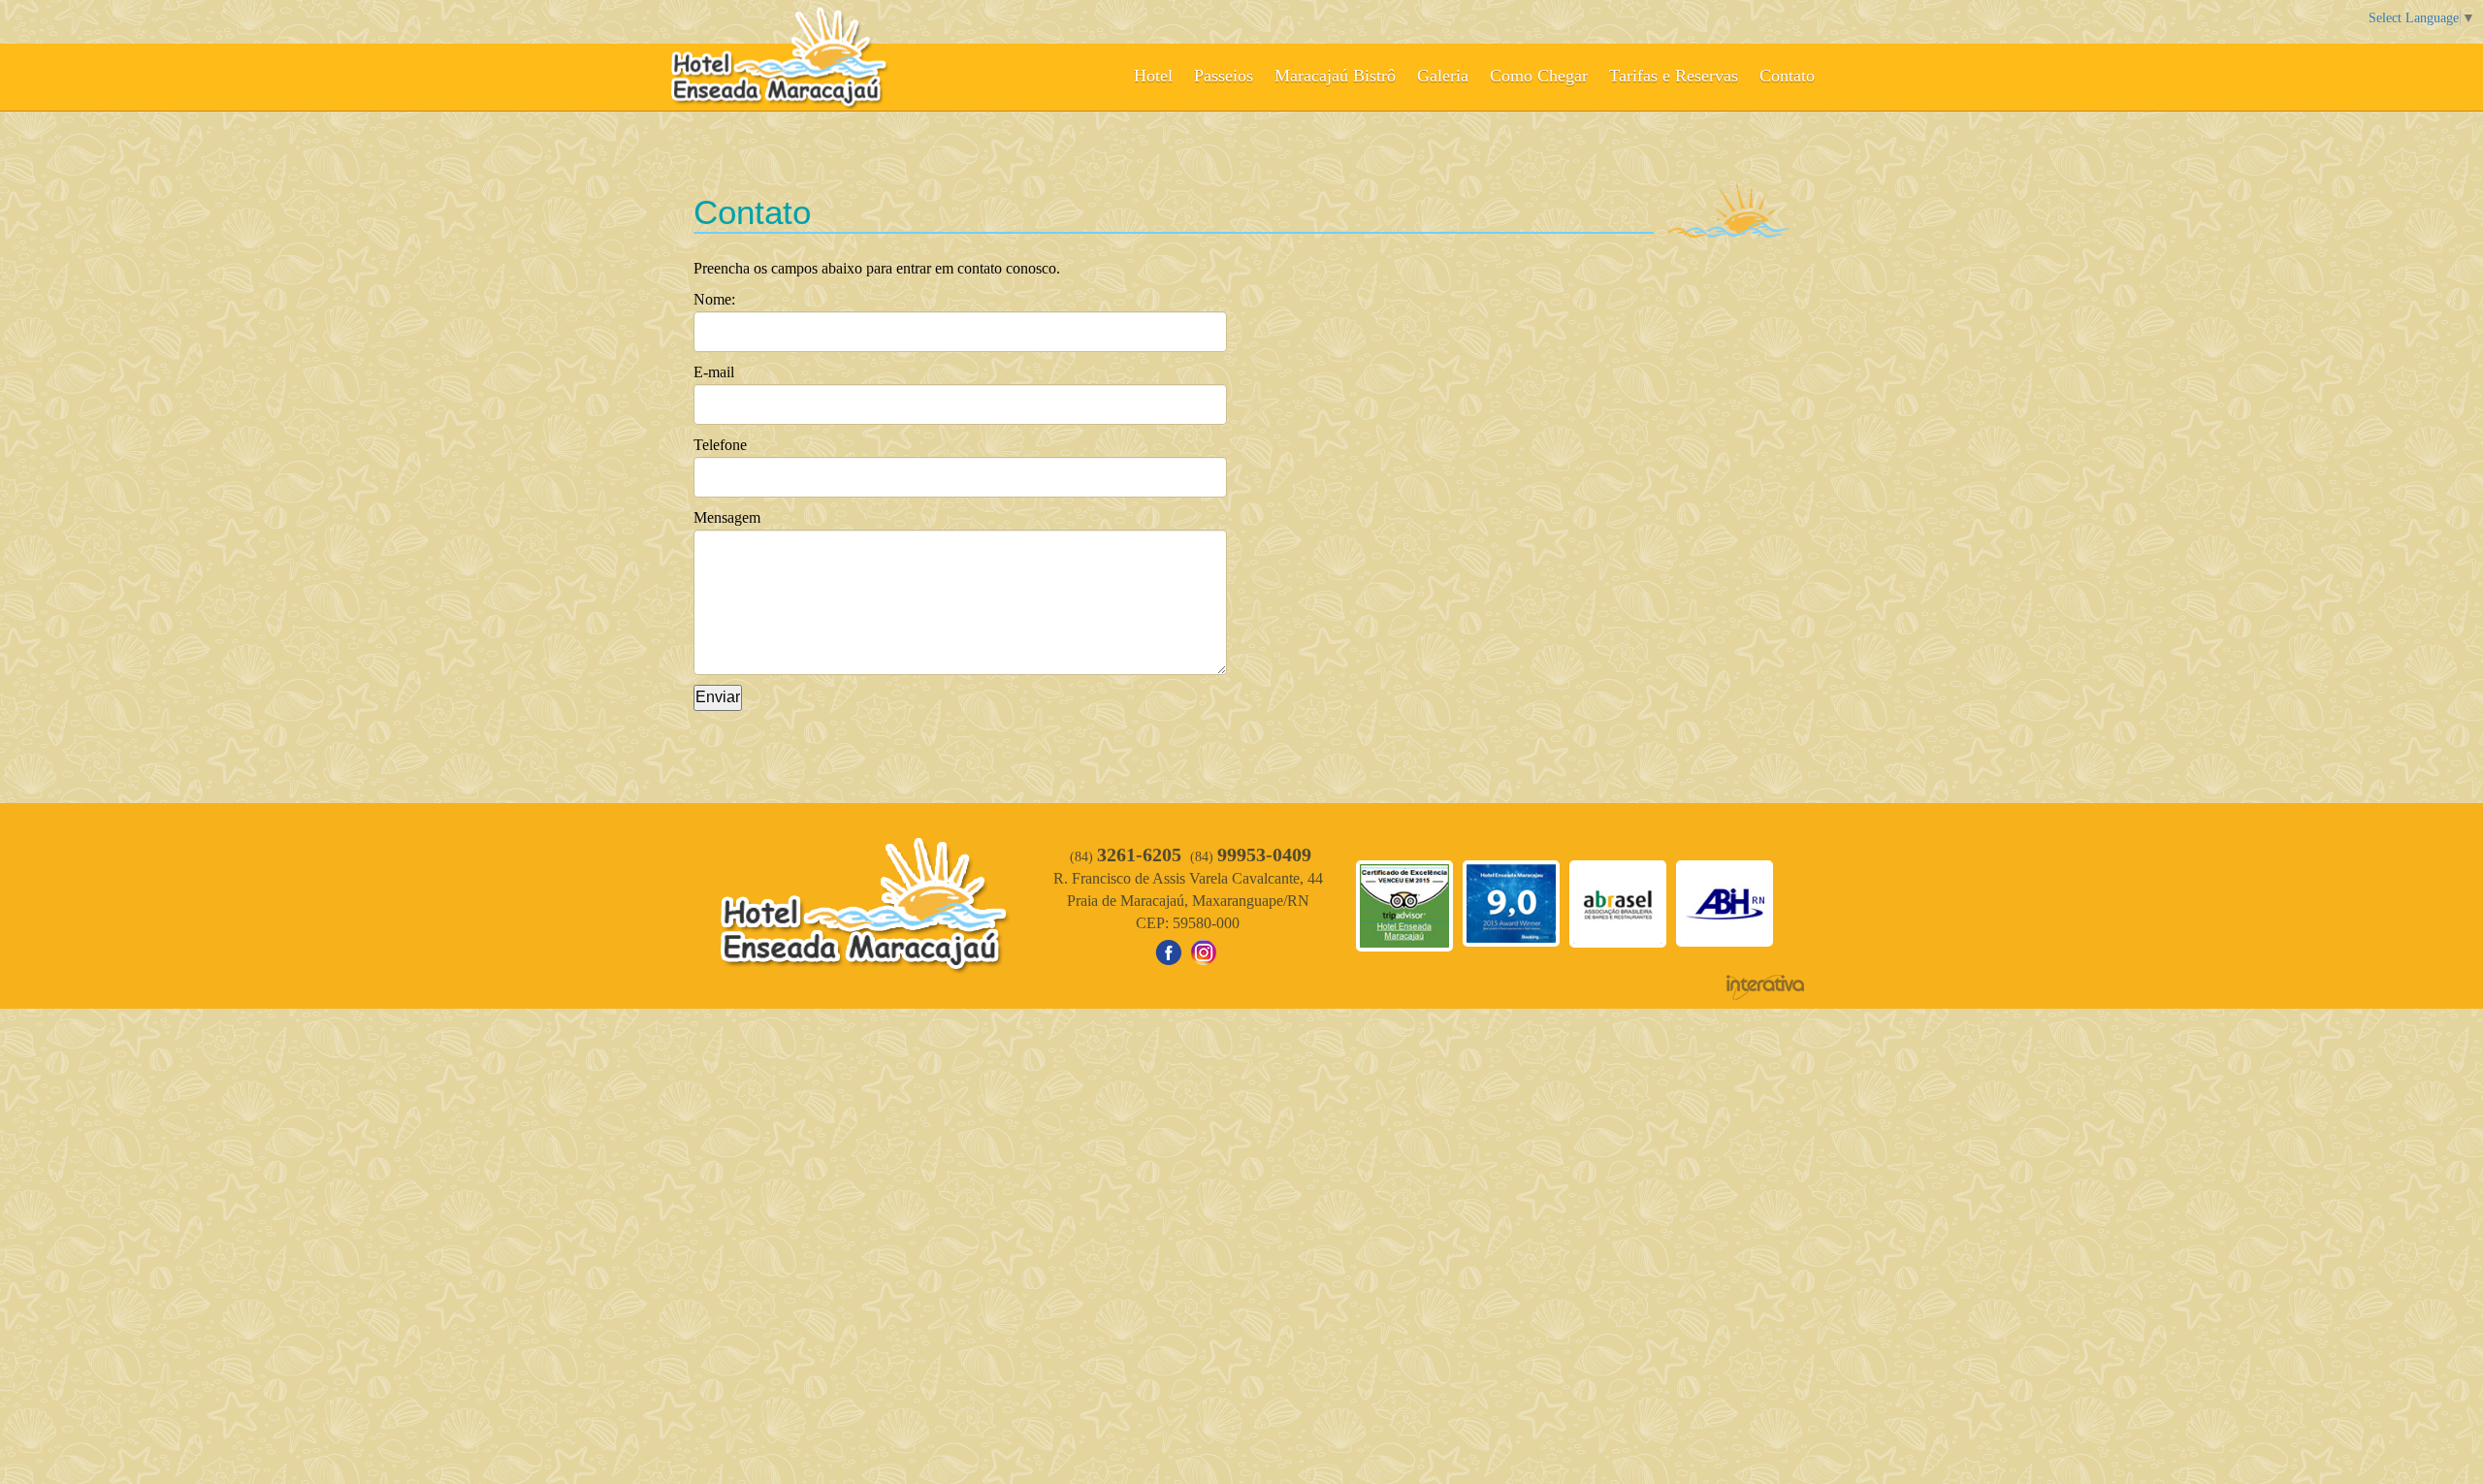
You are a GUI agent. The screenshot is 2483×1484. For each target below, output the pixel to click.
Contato (1787, 76)
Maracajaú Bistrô (1335, 76)
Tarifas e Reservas (1674, 76)
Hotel (1153, 76)
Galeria (1443, 76)
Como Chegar (1539, 76)
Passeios (1224, 76)
